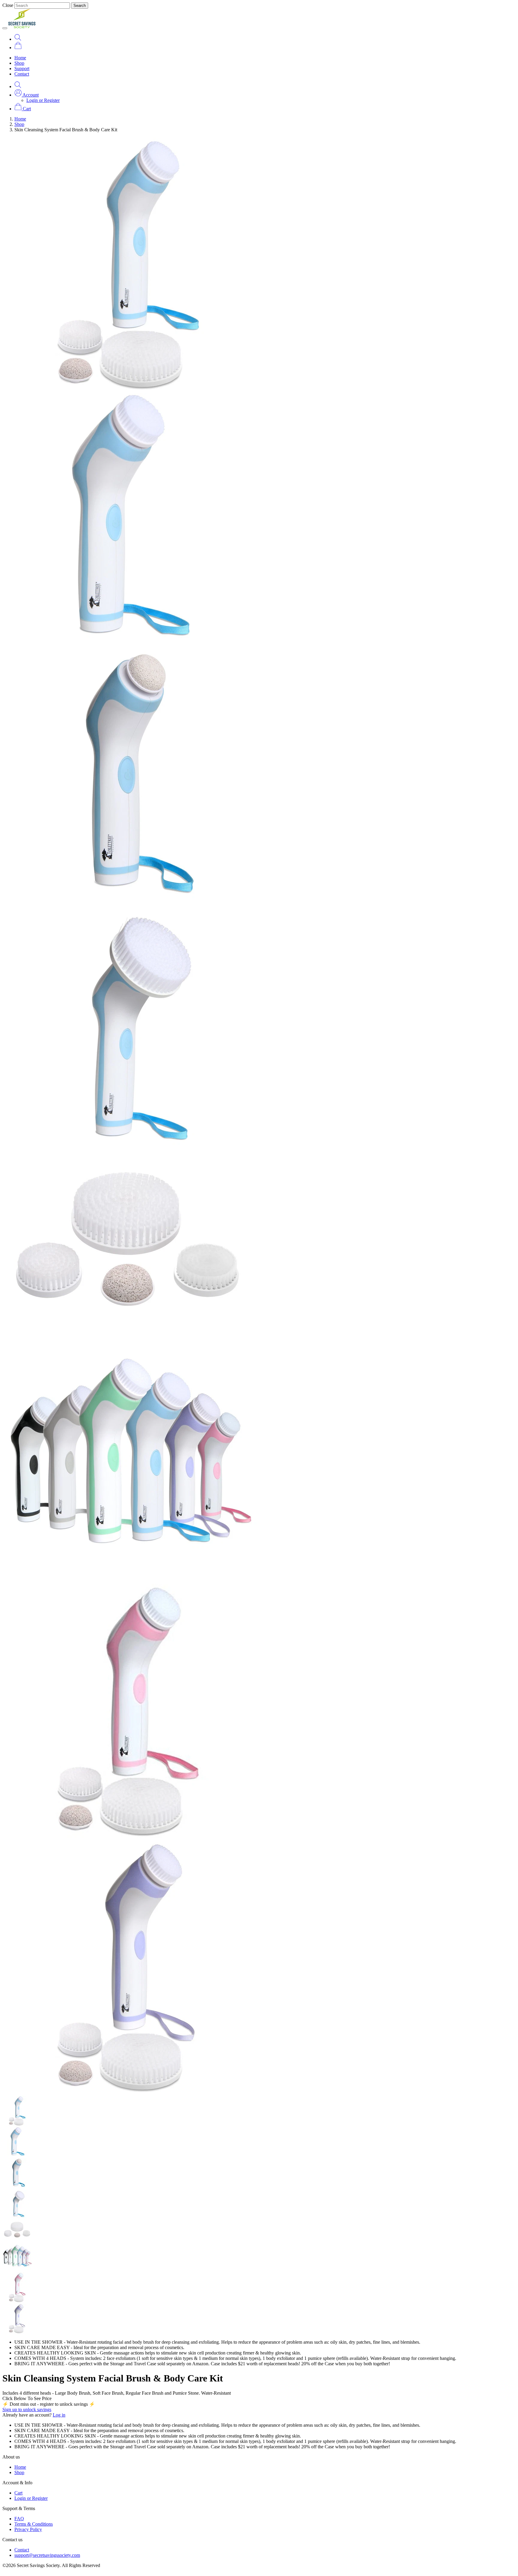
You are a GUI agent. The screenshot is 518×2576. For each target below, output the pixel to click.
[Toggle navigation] (5, 28)
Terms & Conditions (34, 2524)
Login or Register (43, 100)
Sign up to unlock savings (27, 2409)
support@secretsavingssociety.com (47, 2555)
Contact (22, 74)
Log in (59, 2415)
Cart (18, 2493)
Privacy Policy (28, 2529)
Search (80, 6)
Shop (19, 63)
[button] (27, 95)
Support (22, 68)
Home (20, 58)
